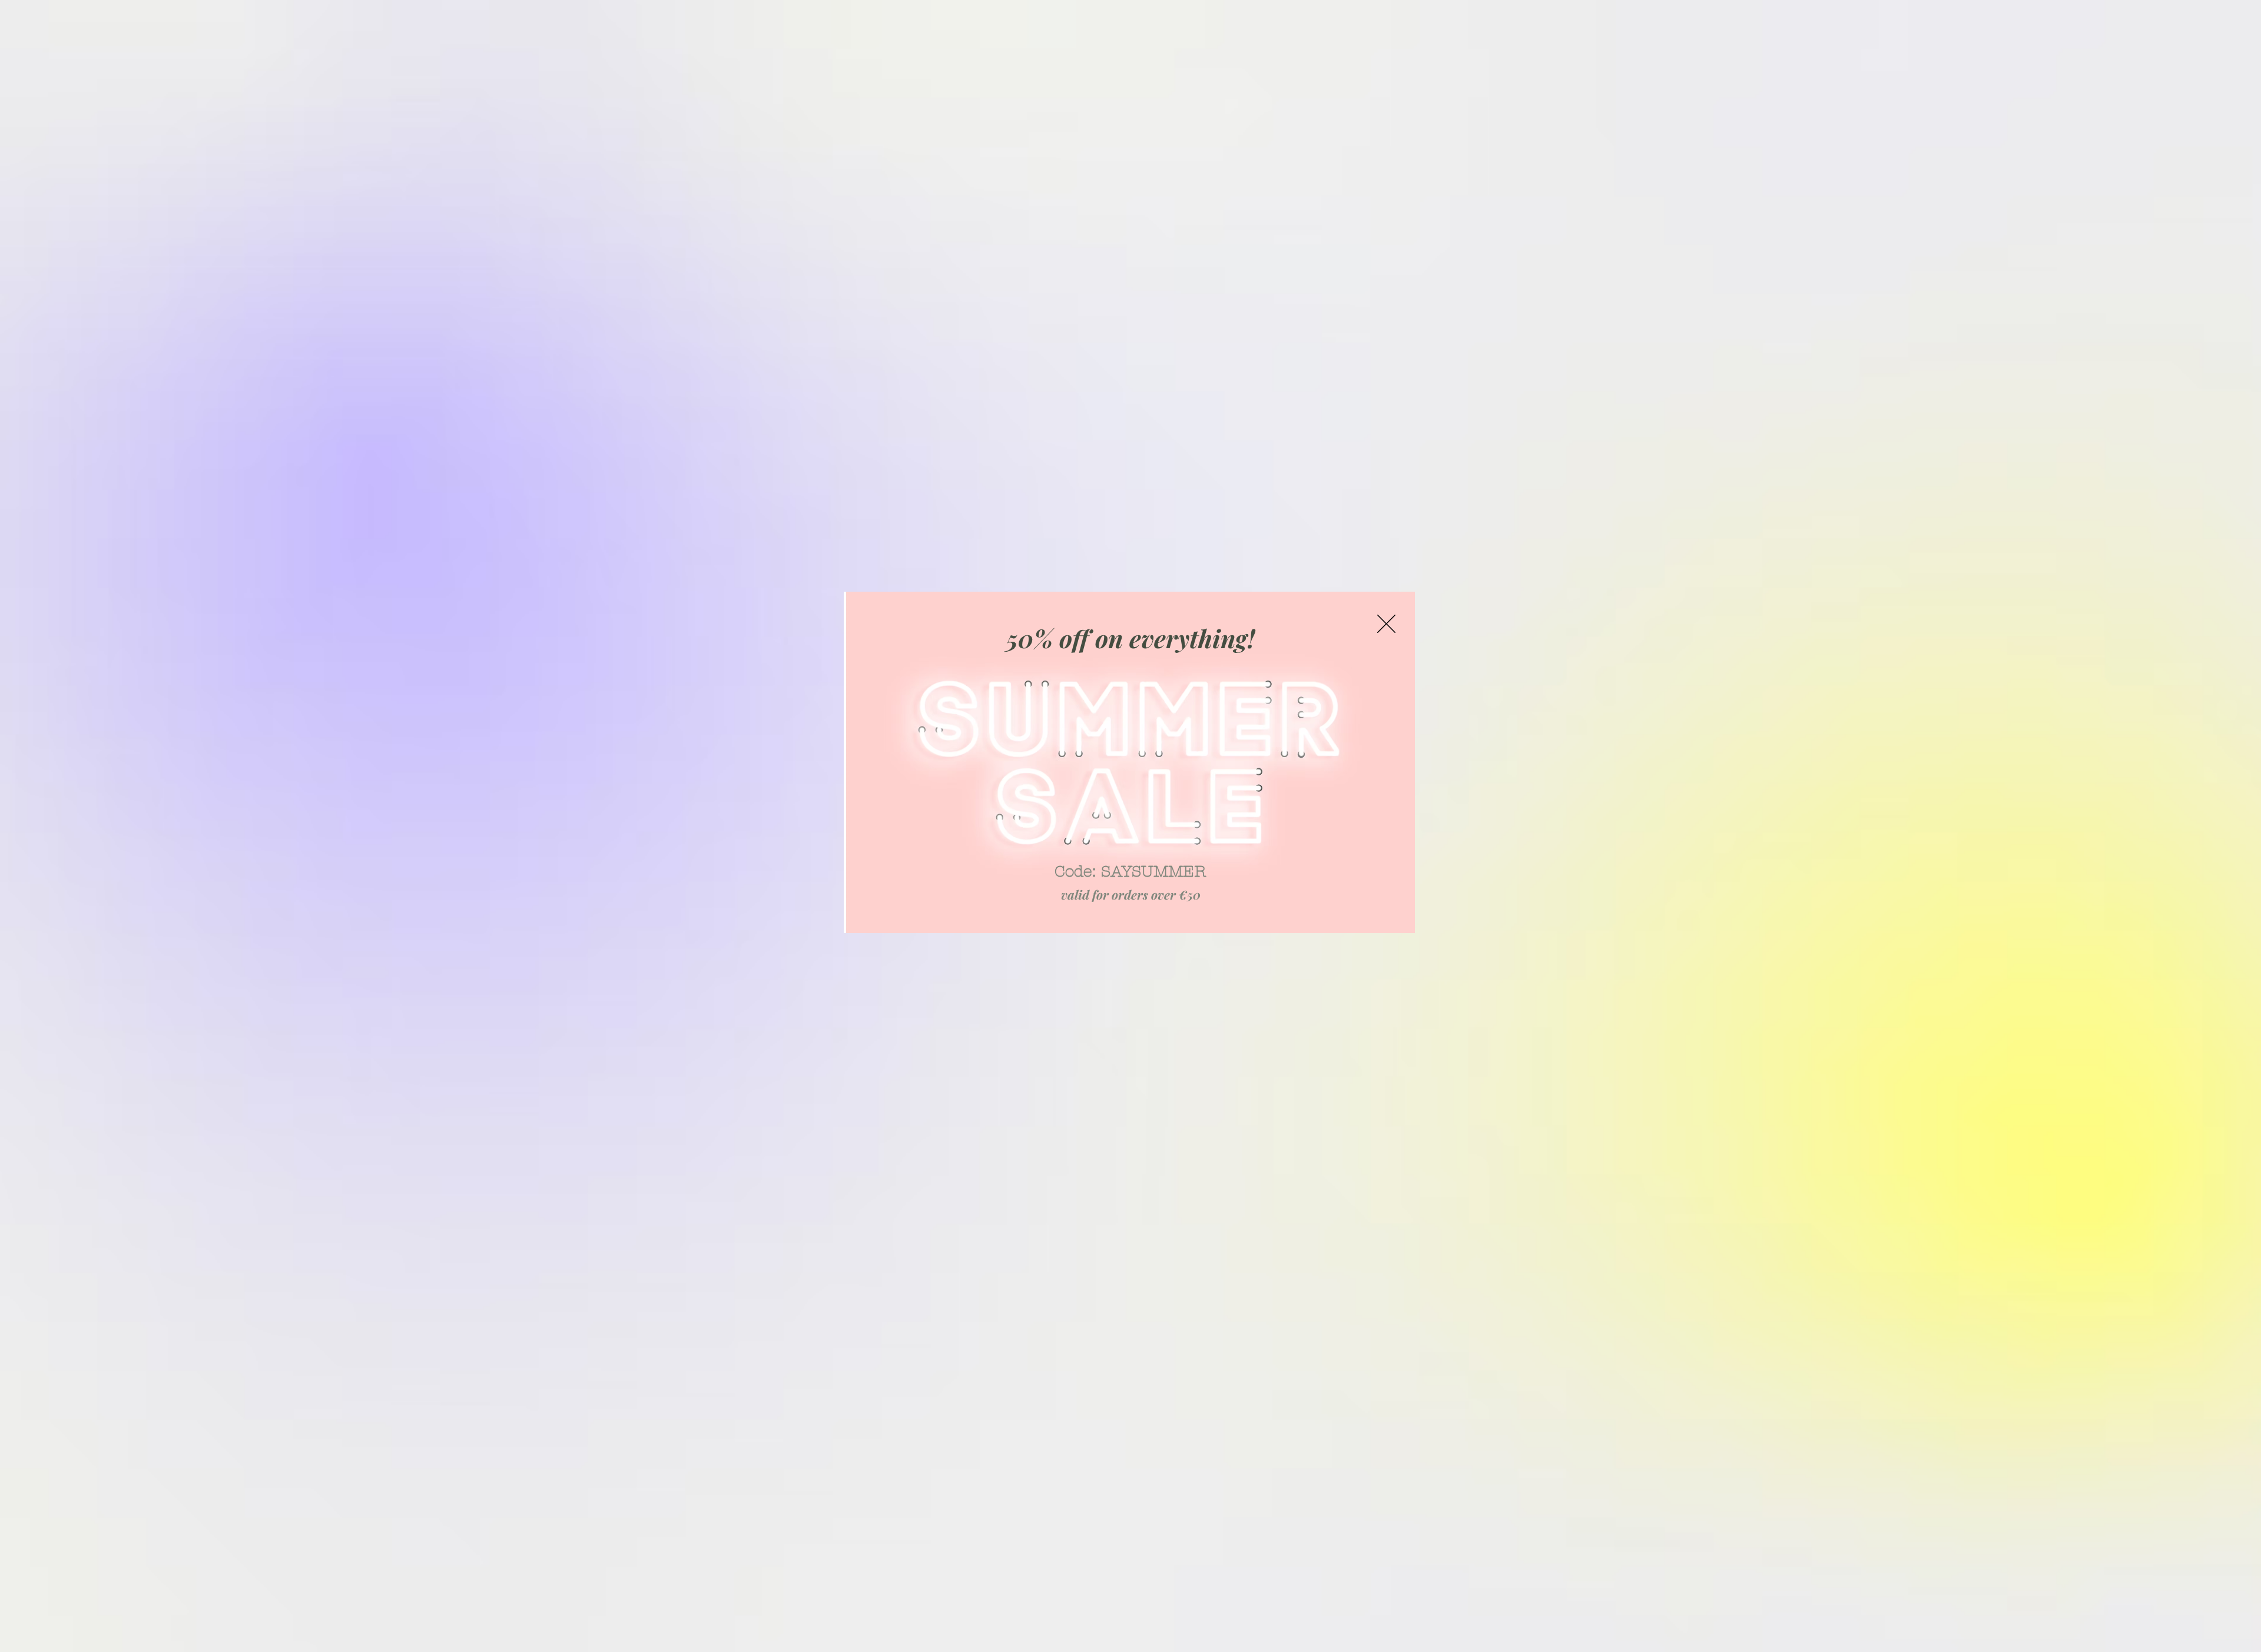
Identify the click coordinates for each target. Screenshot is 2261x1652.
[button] (1386, 624)
